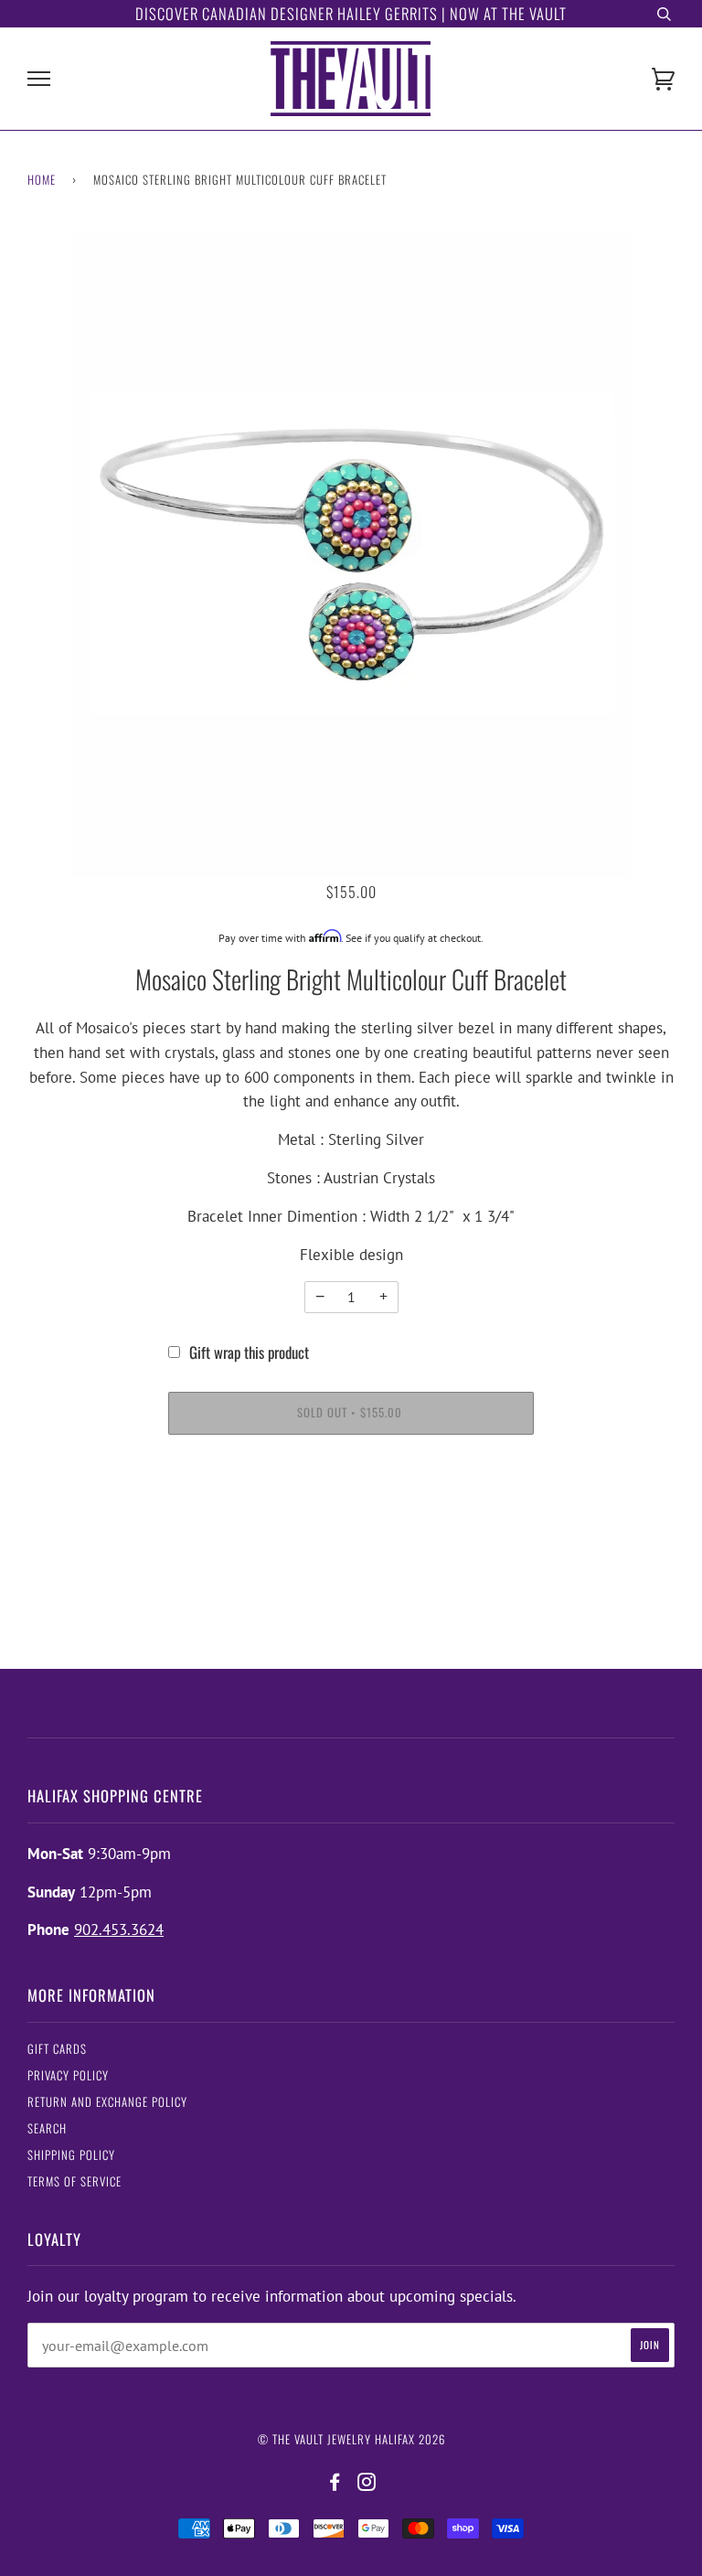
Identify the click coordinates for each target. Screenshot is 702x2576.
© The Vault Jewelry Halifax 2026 (351, 2439)
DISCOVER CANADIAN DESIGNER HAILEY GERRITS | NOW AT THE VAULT (351, 13)
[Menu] (39, 79)
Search (47, 2128)
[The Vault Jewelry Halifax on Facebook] (335, 2482)
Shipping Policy (71, 2155)
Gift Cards (57, 2049)
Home (42, 180)
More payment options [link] (351, 1518)
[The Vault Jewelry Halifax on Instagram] (367, 2482)
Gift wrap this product (249, 1352)
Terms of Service (74, 2181)
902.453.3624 (119, 1929)
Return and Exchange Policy (107, 2102)
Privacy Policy (68, 2075)
